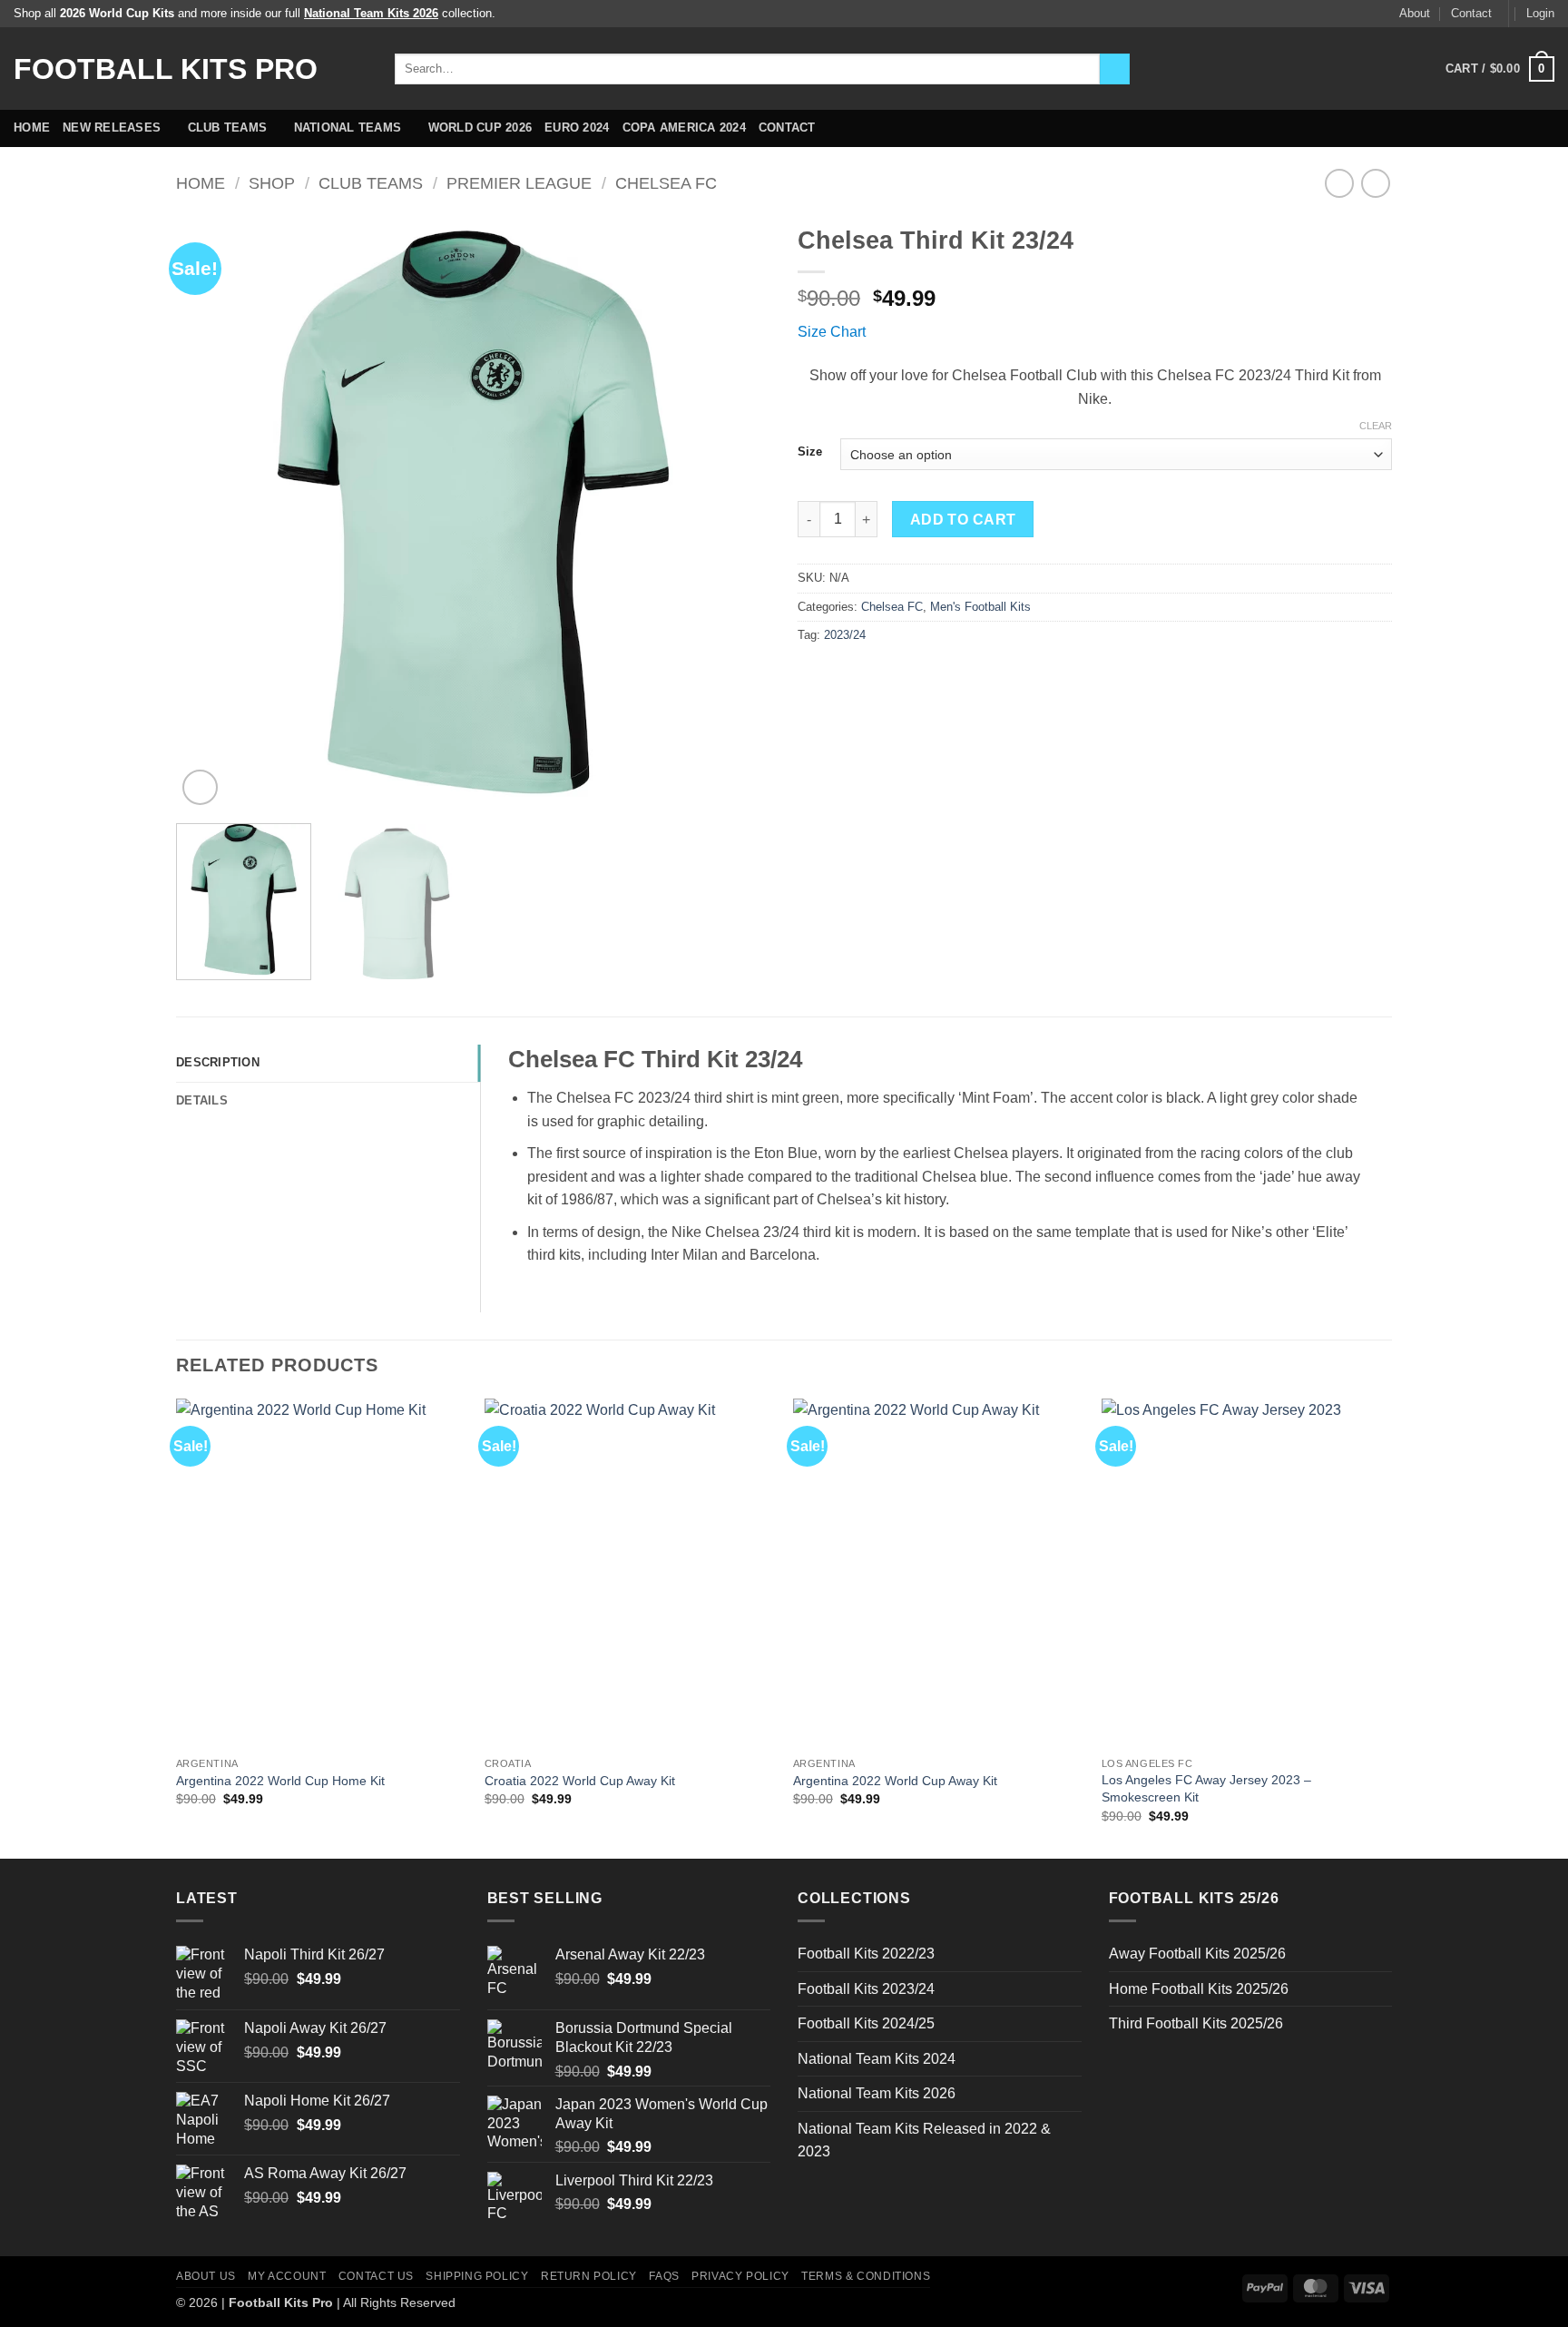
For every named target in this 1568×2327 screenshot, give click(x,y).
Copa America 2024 (684, 128)
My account (287, 2276)
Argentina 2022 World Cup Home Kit (280, 1781)
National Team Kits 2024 (877, 2059)
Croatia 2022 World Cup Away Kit (580, 1781)
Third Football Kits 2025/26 (1196, 2023)
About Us (206, 2276)
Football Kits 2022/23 (866, 1954)
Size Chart (832, 332)
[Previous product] (1375, 183)
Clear (1376, 426)
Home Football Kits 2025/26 (1199, 1989)
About (1415, 13)
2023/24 (845, 635)
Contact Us (376, 2276)
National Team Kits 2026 (877, 2093)
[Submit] (1115, 69)
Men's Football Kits (980, 607)
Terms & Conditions (866, 2276)
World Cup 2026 (480, 128)
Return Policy (589, 2276)
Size (810, 452)
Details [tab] (202, 1100)
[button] (1540, 14)
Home (32, 128)
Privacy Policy (740, 2276)
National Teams (348, 128)
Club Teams (228, 128)
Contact (1471, 13)
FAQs (664, 2276)
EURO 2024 (577, 128)
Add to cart (963, 520)
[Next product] (1339, 183)
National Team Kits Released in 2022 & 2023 (924, 2140)
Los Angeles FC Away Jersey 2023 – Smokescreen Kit (1206, 1788)
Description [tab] (218, 1062)
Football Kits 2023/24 (866, 1989)
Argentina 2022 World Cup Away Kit (895, 1781)
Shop (272, 183)
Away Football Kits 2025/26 (1197, 1954)
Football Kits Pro (166, 69)
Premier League (519, 183)
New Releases (112, 128)
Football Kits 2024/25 (866, 2023)
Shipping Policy (477, 2276)
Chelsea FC (666, 183)
